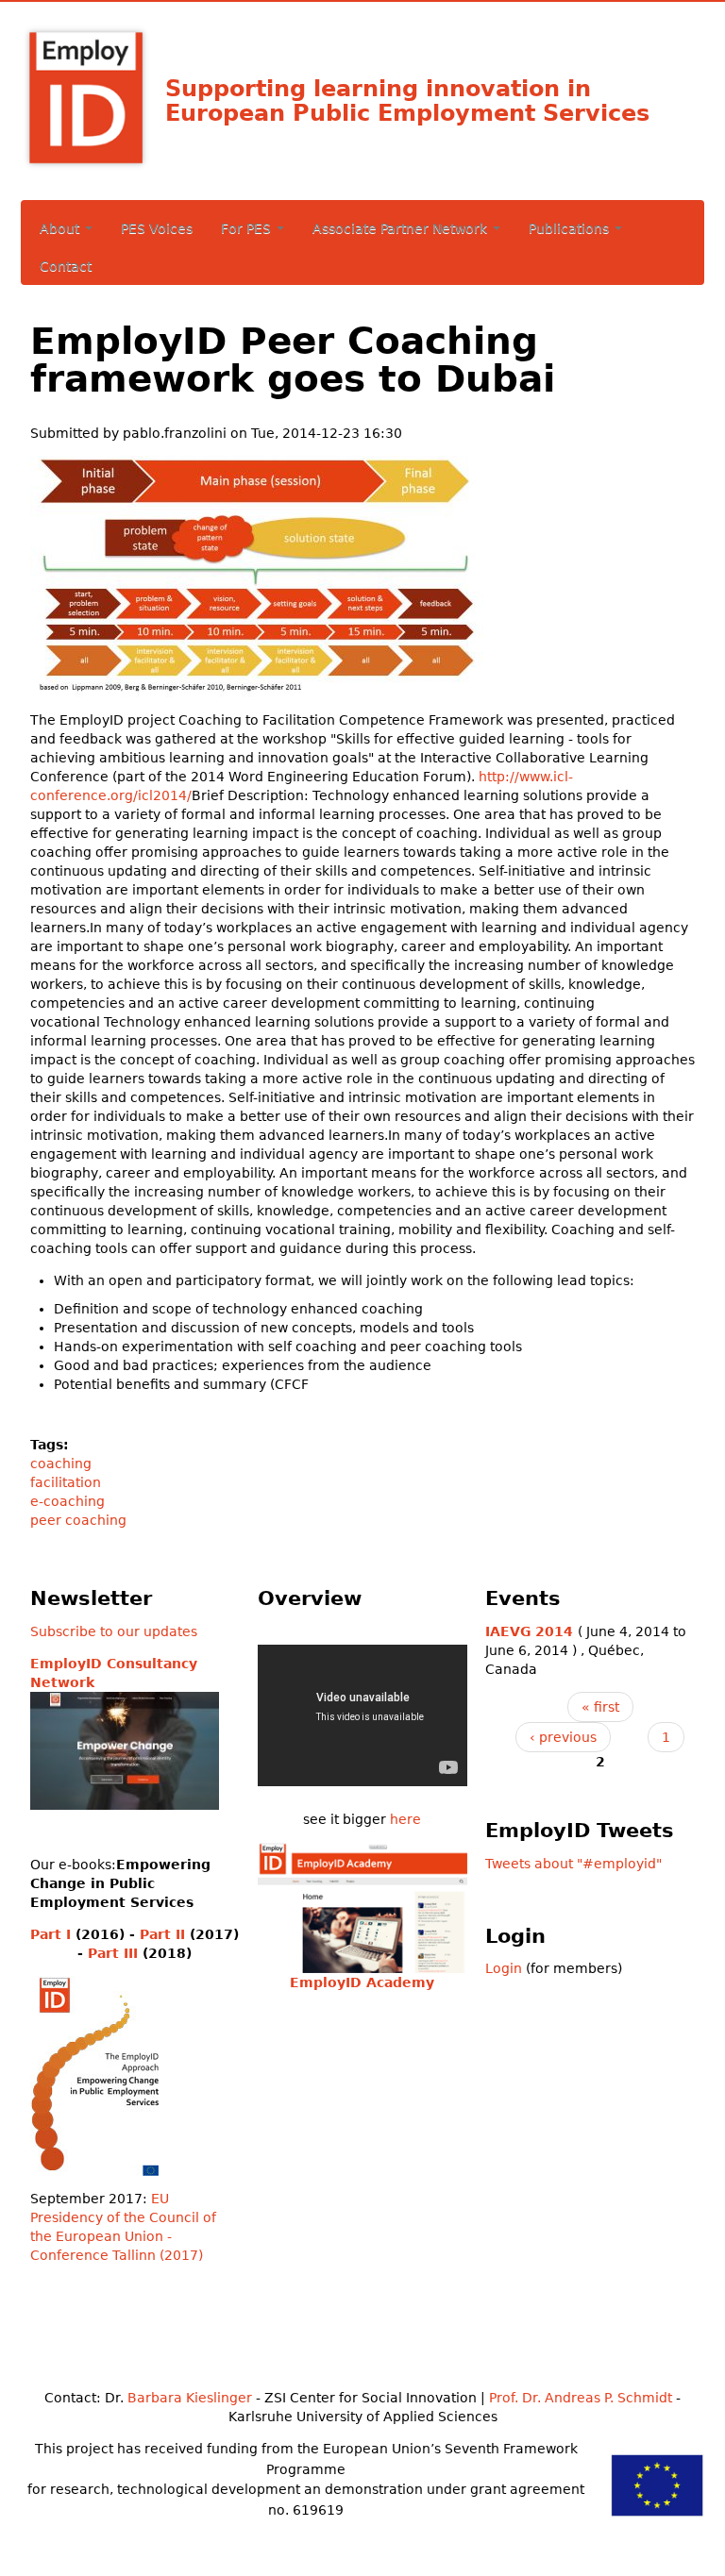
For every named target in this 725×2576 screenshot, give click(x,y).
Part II (162, 1934)
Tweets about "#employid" (573, 1864)
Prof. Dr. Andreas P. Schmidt (581, 2398)
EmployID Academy (362, 1982)
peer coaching (78, 1520)
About (61, 228)
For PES (248, 228)
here (405, 1819)
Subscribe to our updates (114, 1631)
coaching (61, 1464)
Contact (66, 266)
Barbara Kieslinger (190, 2398)
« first (600, 1707)
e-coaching (67, 1501)
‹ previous (563, 1737)
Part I (51, 1934)
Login (504, 1968)
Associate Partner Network (402, 228)
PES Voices (157, 228)
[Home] (119, 33)
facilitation (66, 1482)
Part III (113, 1953)
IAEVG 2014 (529, 1631)
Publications (571, 228)
